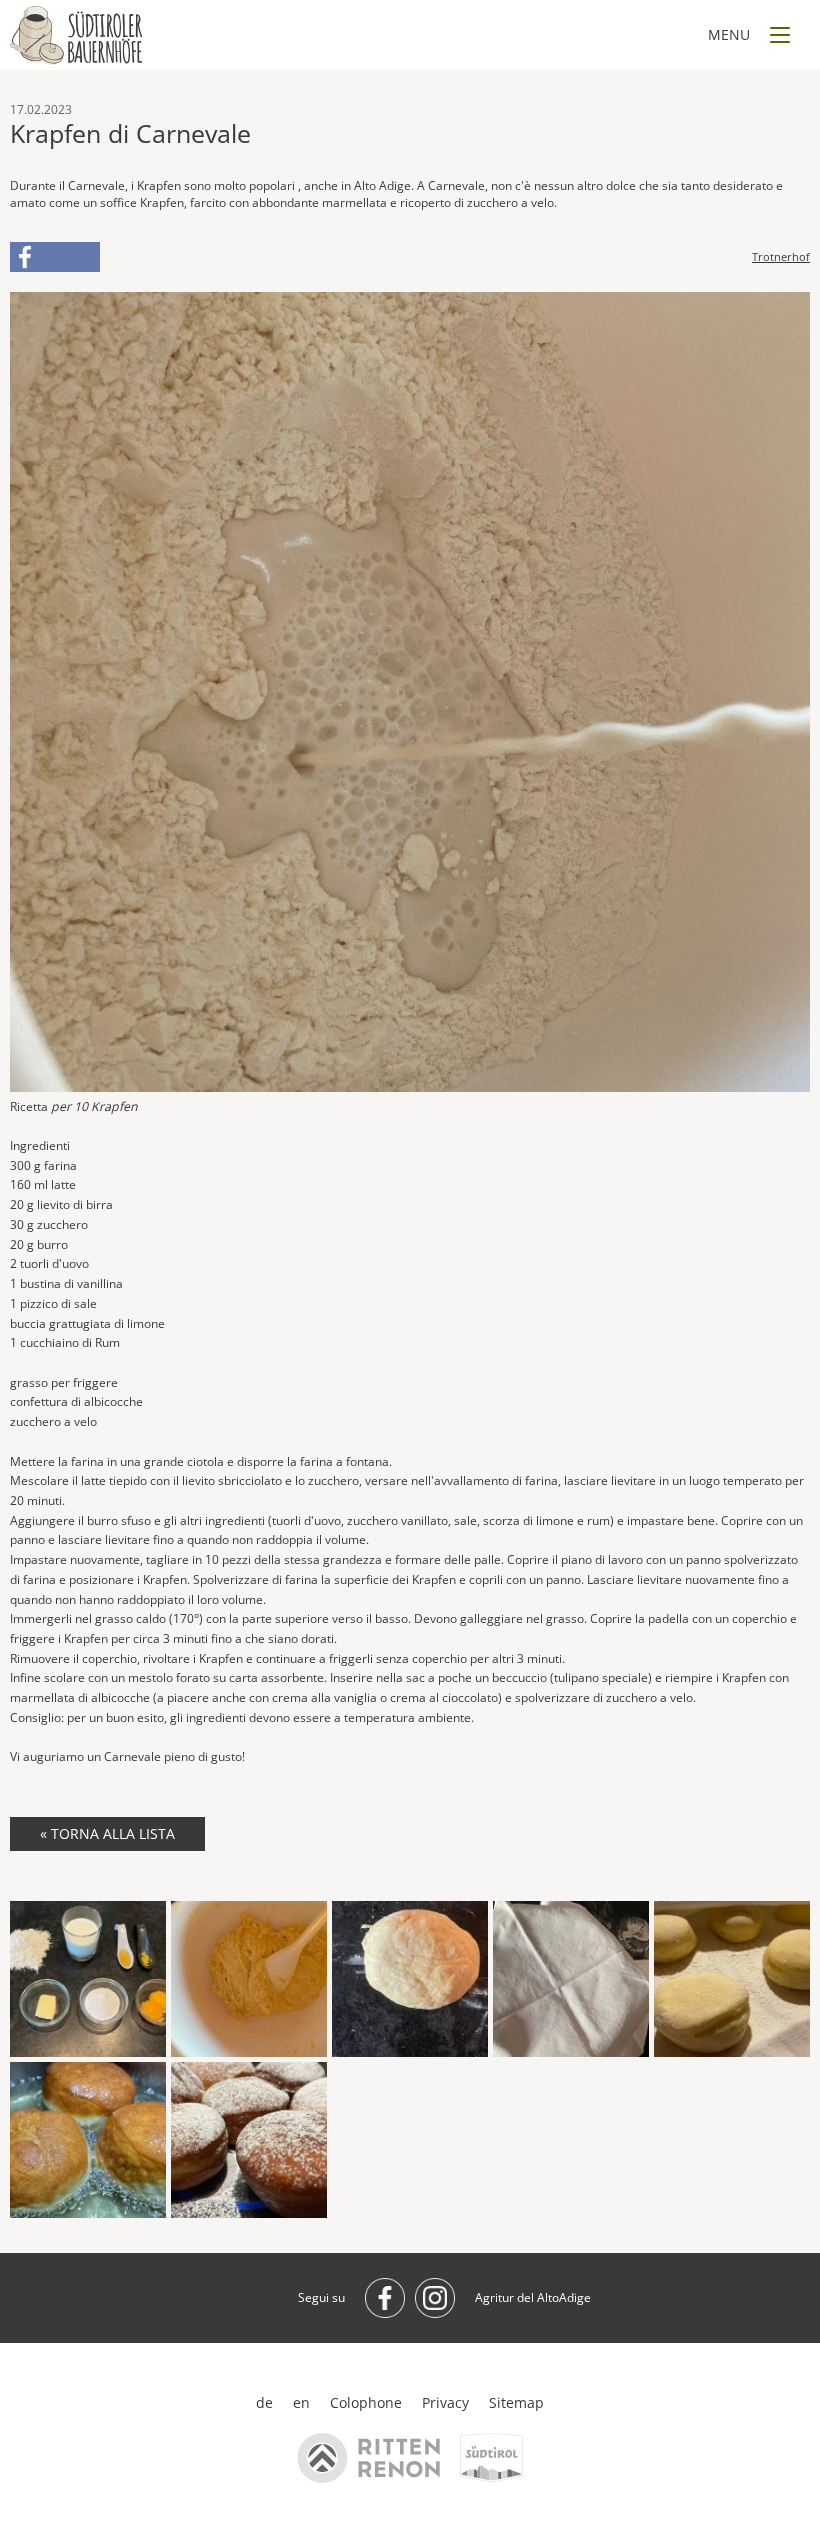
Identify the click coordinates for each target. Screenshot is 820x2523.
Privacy (445, 2402)
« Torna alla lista (107, 1833)
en (301, 2402)
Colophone (366, 2402)
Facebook (55, 257)
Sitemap (516, 2402)
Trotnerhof (781, 257)
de (264, 2402)
